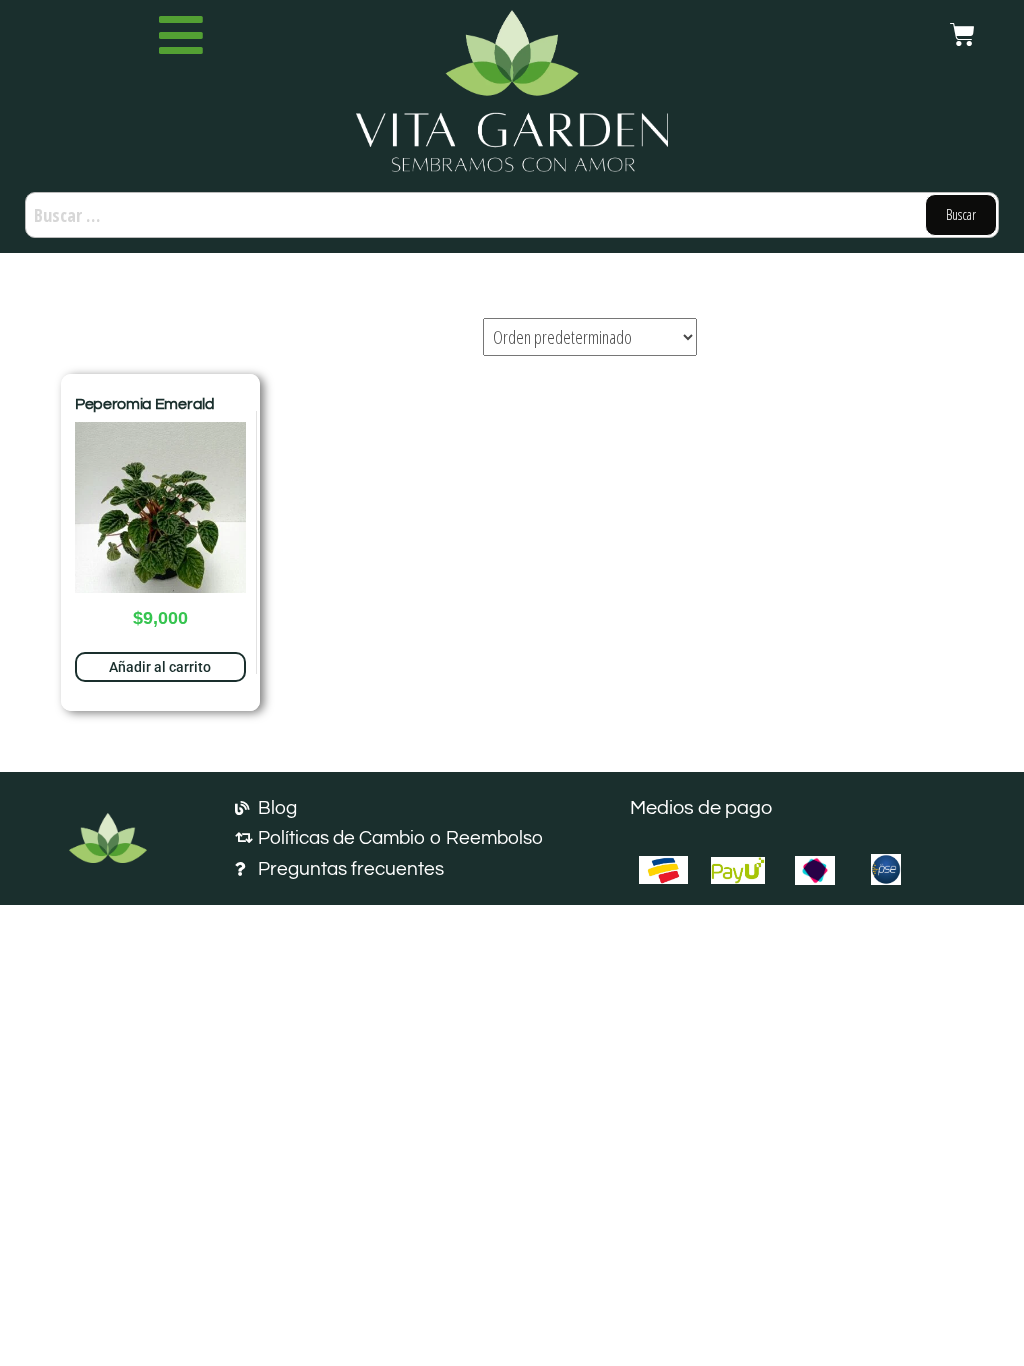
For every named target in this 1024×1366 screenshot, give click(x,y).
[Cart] (962, 34)
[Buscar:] (512, 215)
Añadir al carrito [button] (160, 667)
